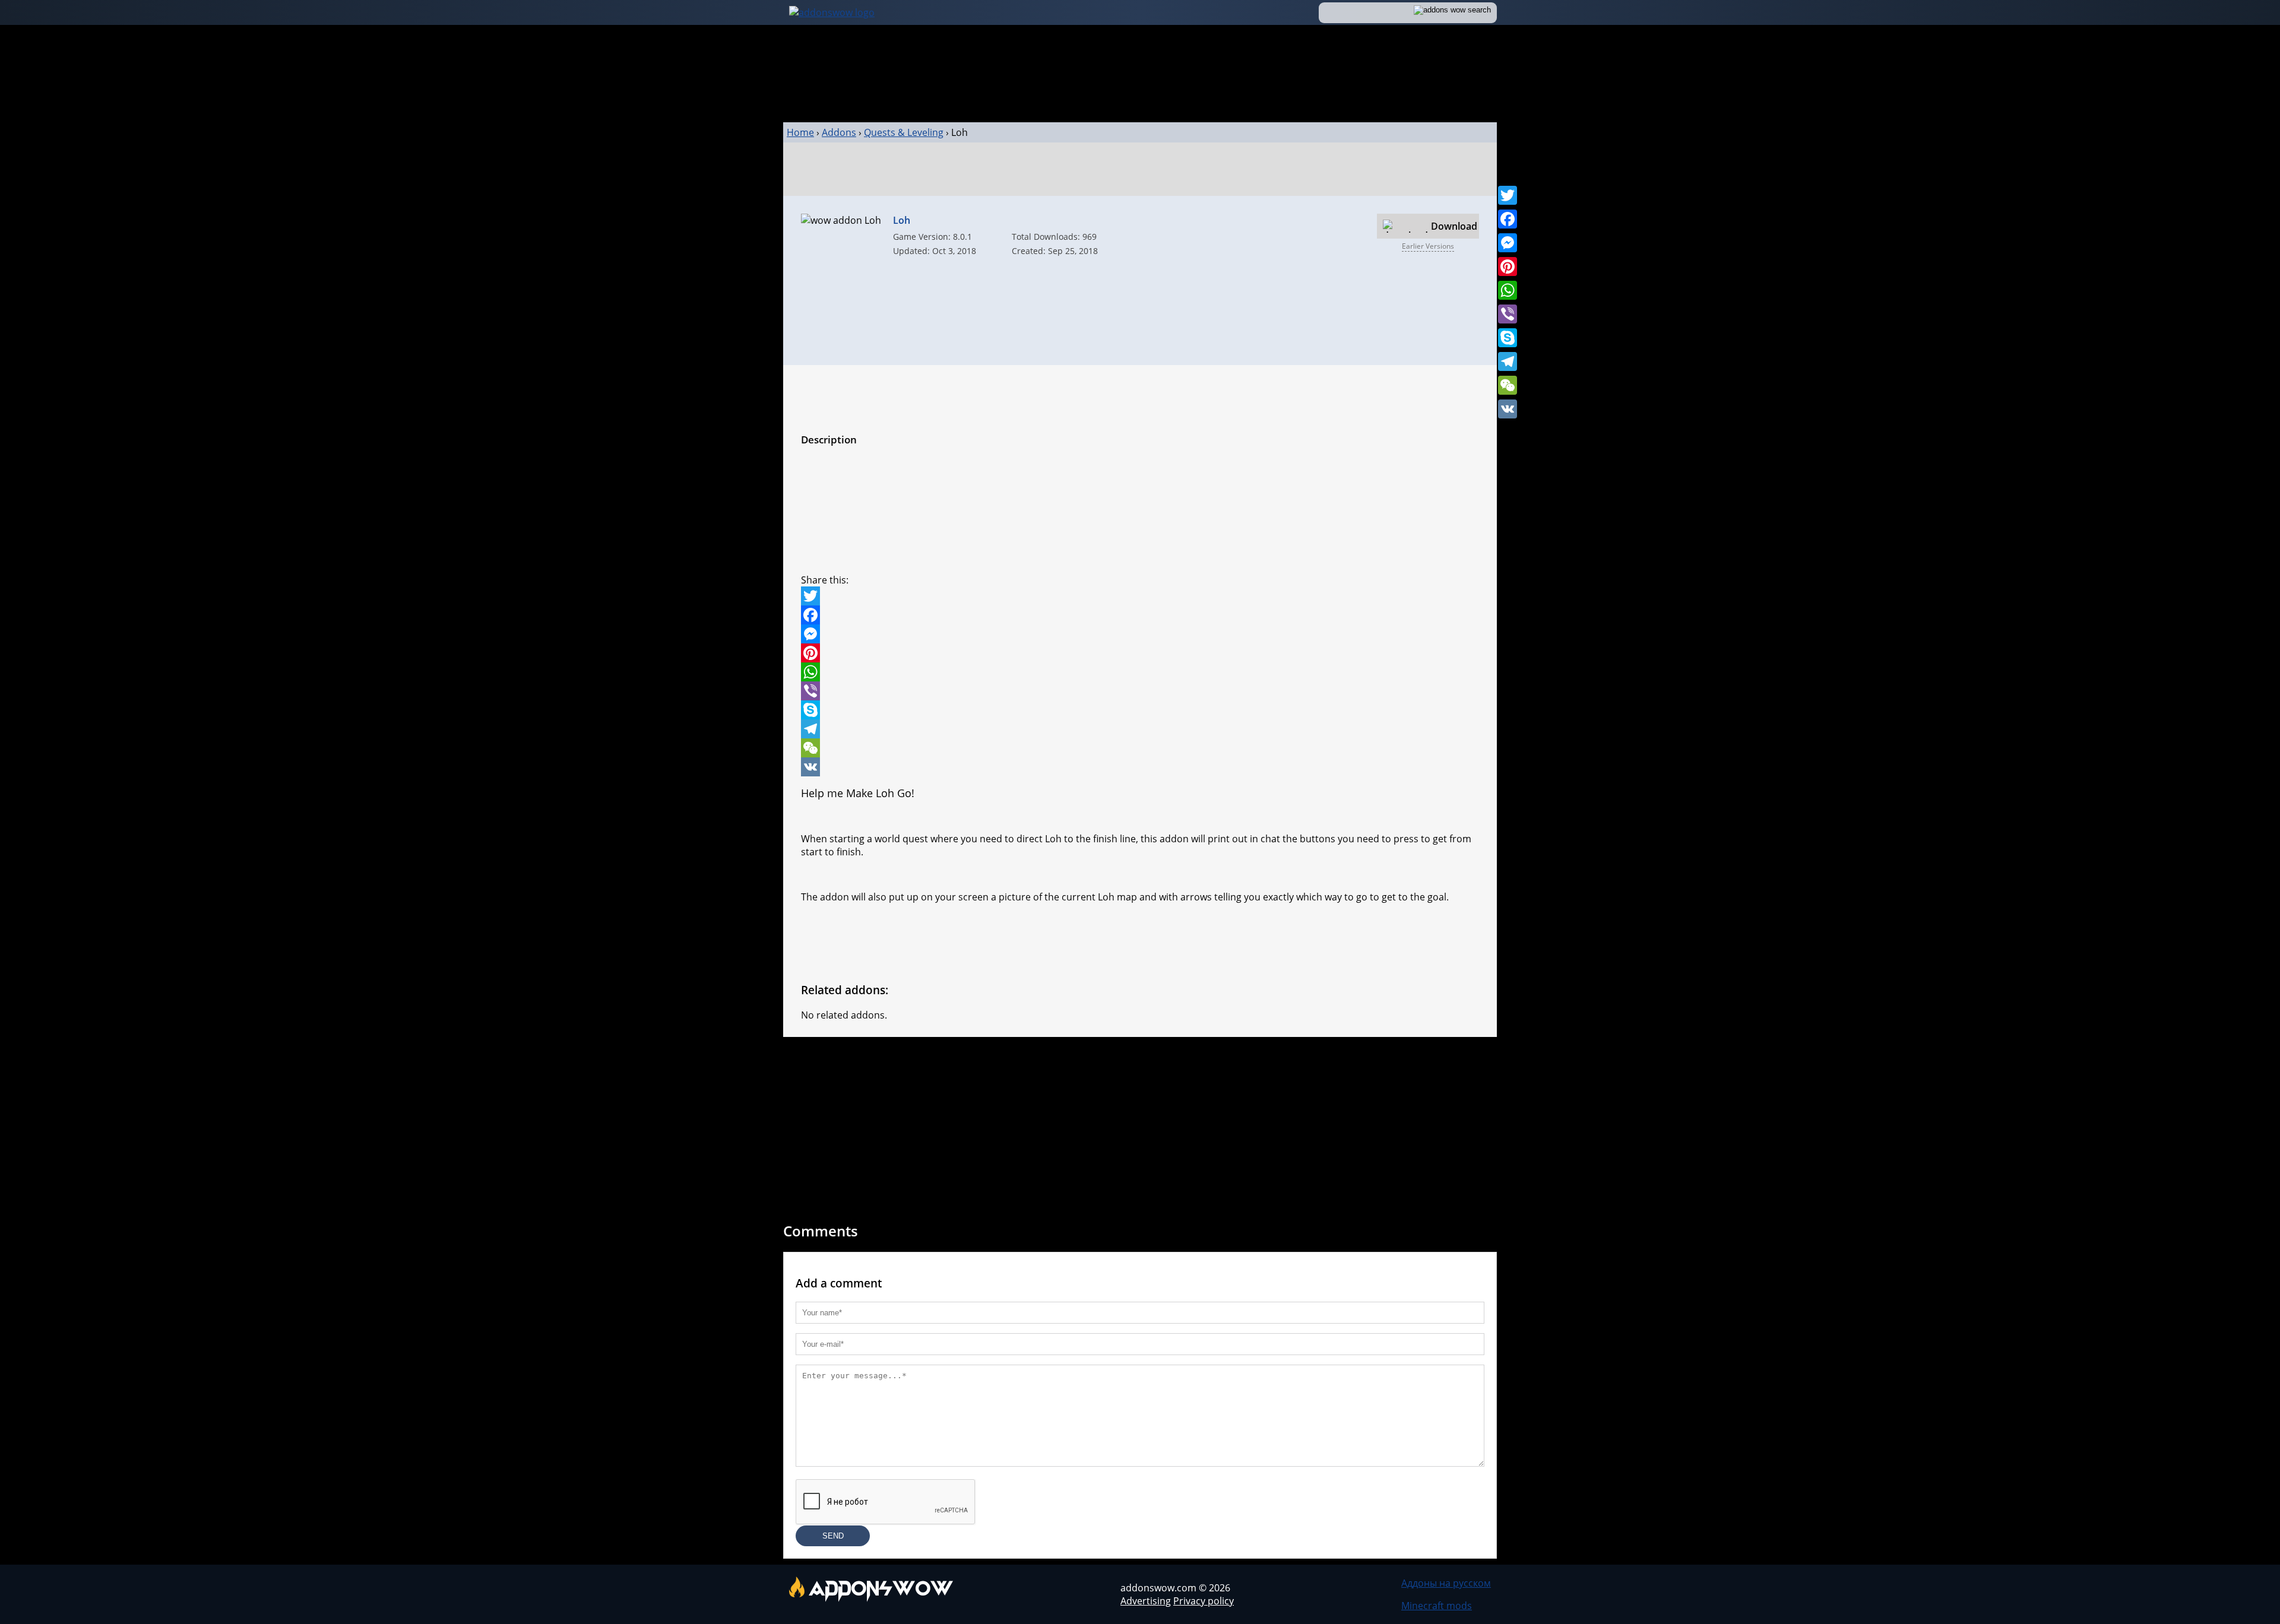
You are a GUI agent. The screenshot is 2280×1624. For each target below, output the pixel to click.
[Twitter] (1508, 195)
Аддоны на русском (1446, 1583)
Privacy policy (1204, 1601)
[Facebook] (1508, 219)
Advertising (1146, 1601)
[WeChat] (1508, 385)
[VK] (1508, 409)
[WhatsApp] (1508, 290)
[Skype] (1508, 338)
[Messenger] (1508, 243)
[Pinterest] (1508, 267)
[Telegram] (1508, 361)
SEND (833, 1536)
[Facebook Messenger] (1140, 634)
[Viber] (1508, 314)
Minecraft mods (1437, 1606)
